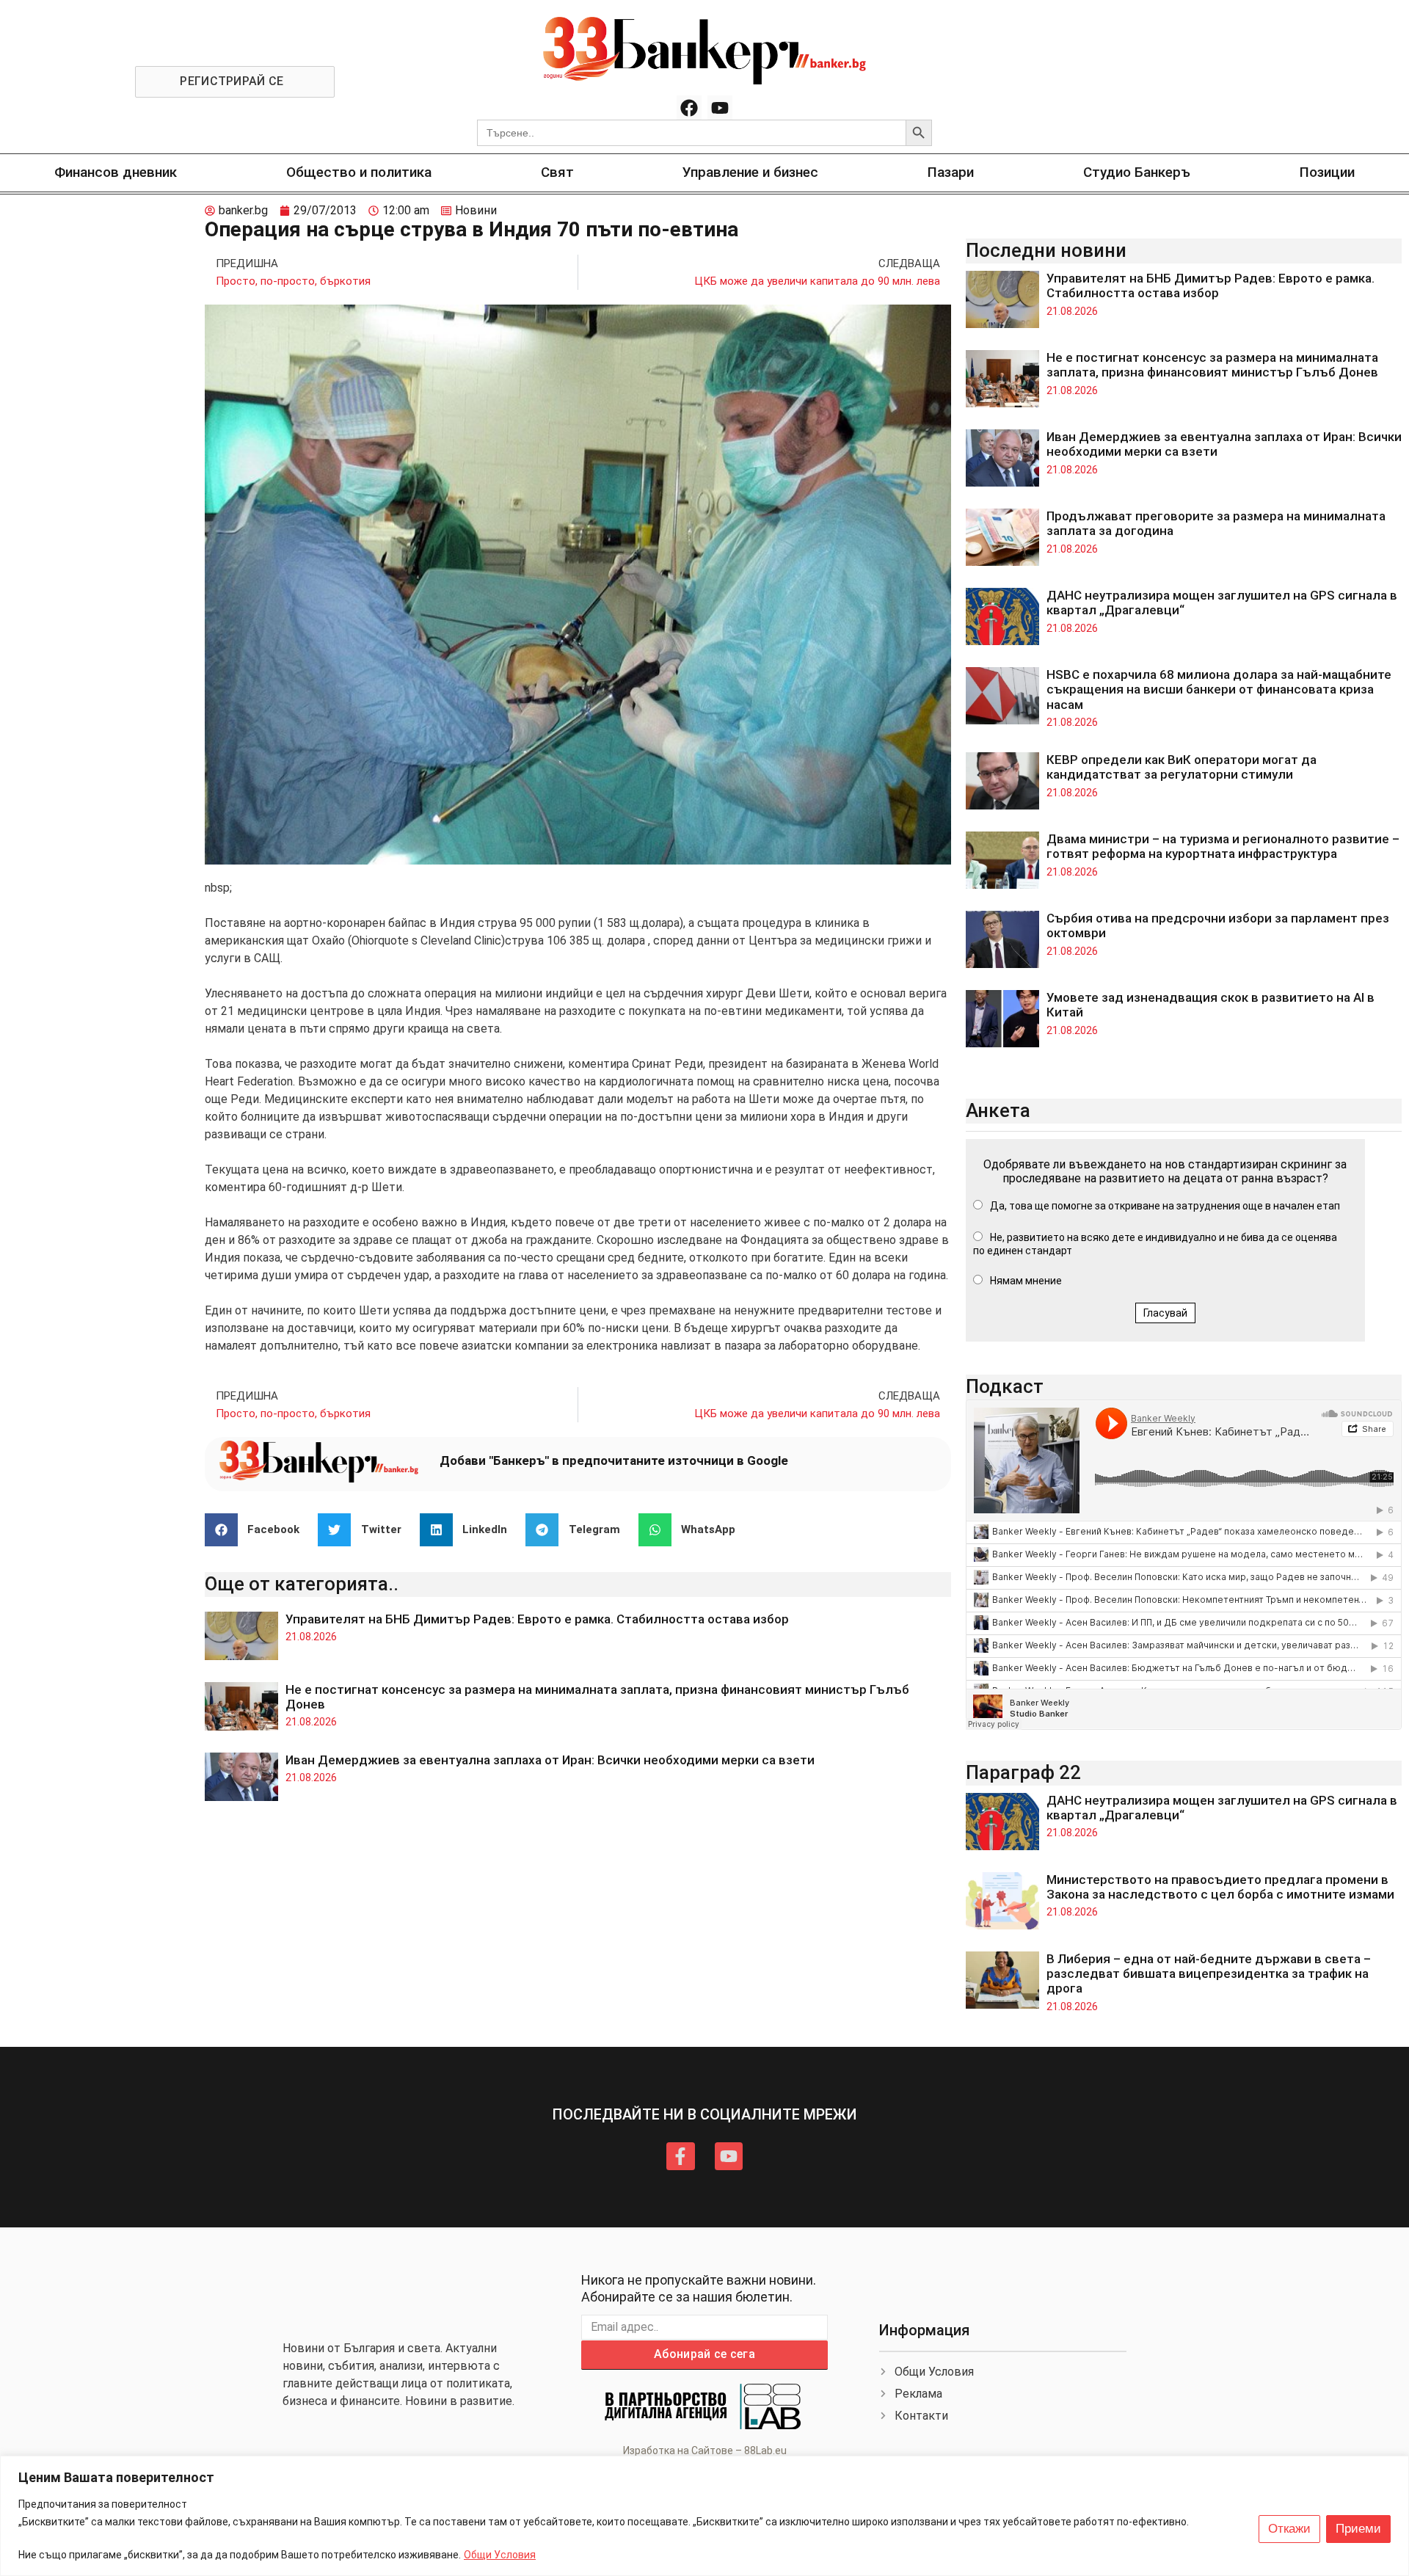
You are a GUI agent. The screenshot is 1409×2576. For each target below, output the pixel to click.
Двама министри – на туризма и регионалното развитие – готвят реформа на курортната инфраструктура (1223, 846)
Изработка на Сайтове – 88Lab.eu (705, 2451)
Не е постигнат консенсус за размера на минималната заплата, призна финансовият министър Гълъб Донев (1212, 365)
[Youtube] (720, 108)
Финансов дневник (116, 172)
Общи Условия (500, 2555)
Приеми (1358, 2529)
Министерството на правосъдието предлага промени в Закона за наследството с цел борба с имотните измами (1220, 1887)
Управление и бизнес (750, 172)
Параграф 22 (1023, 1772)
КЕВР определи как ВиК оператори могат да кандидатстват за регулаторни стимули (1182, 767)
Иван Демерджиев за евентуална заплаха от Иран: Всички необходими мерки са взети (550, 1760)
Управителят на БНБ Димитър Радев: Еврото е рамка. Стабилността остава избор (537, 1619)
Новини (476, 210)
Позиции (1327, 172)
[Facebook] (689, 108)
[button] (258, 1530)
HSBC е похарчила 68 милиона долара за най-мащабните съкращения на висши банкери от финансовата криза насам (1219, 690)
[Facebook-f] (680, 2156)
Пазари (951, 172)
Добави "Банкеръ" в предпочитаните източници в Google (614, 1460)
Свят (557, 172)
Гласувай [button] (1165, 1313)
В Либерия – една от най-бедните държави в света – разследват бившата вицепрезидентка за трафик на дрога (1209, 1974)
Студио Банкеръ (1137, 172)
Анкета (998, 1110)
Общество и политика (359, 172)
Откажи (1289, 2529)
